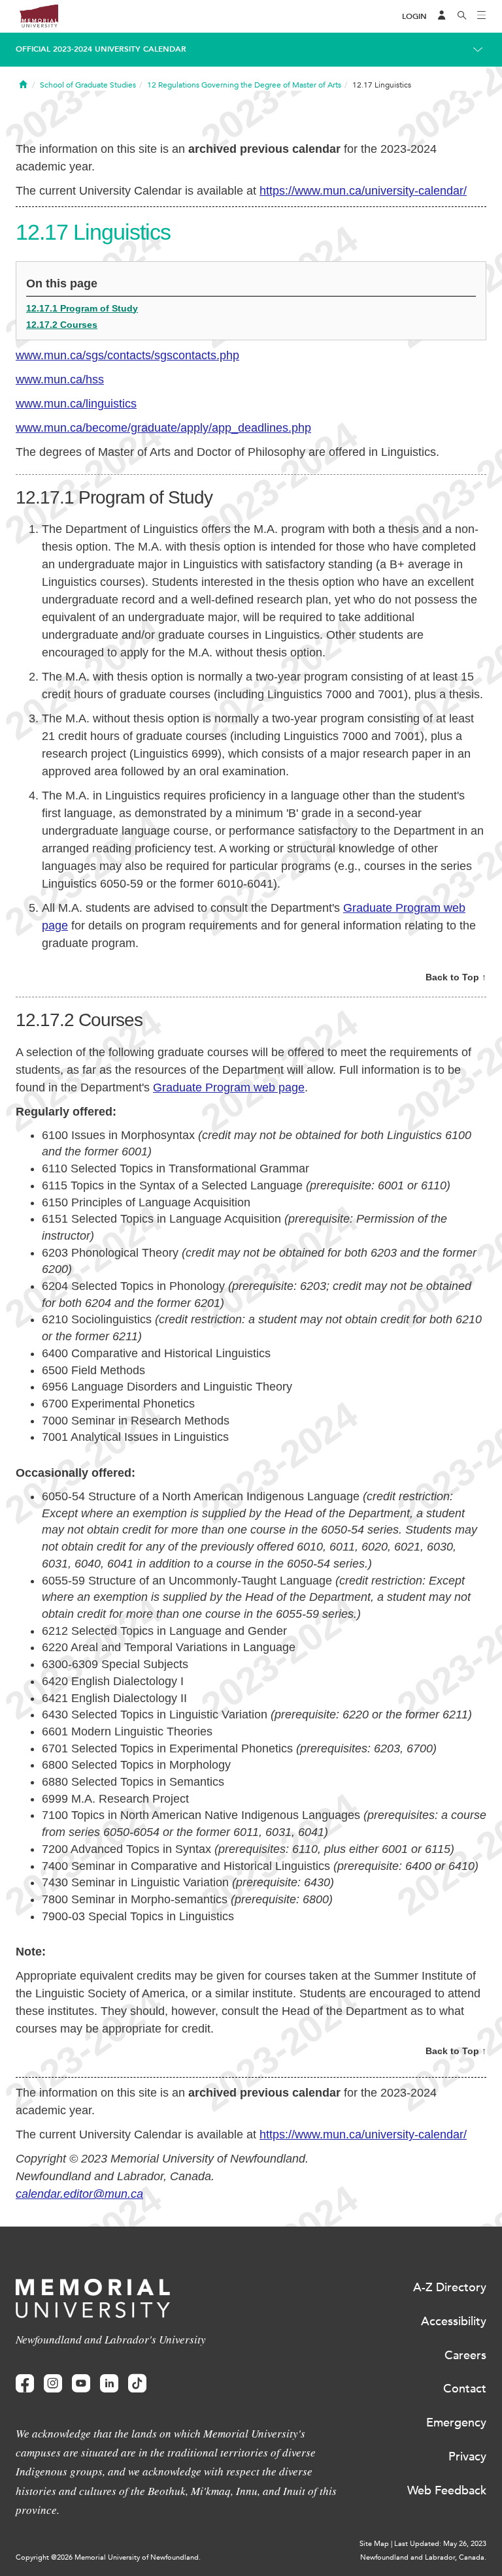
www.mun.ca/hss (60, 379)
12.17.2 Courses (62, 325)
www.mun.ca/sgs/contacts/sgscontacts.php (127, 355)
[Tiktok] (137, 2384)
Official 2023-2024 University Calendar (101, 49)
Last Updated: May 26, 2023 (440, 2544)
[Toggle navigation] (482, 16)
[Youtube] (81, 2384)
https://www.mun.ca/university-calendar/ (363, 191)
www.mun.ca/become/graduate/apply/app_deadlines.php (163, 428)
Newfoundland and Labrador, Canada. (423, 2557)
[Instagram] (53, 2384)
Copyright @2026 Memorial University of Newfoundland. (108, 2557)
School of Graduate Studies (88, 85)
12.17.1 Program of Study (82, 308)
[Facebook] (25, 2384)
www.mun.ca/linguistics (76, 404)
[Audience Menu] (442, 16)
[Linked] (109, 2384)
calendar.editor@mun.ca (79, 2194)
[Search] (462, 16)
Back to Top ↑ (456, 977)
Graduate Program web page (229, 1087)
